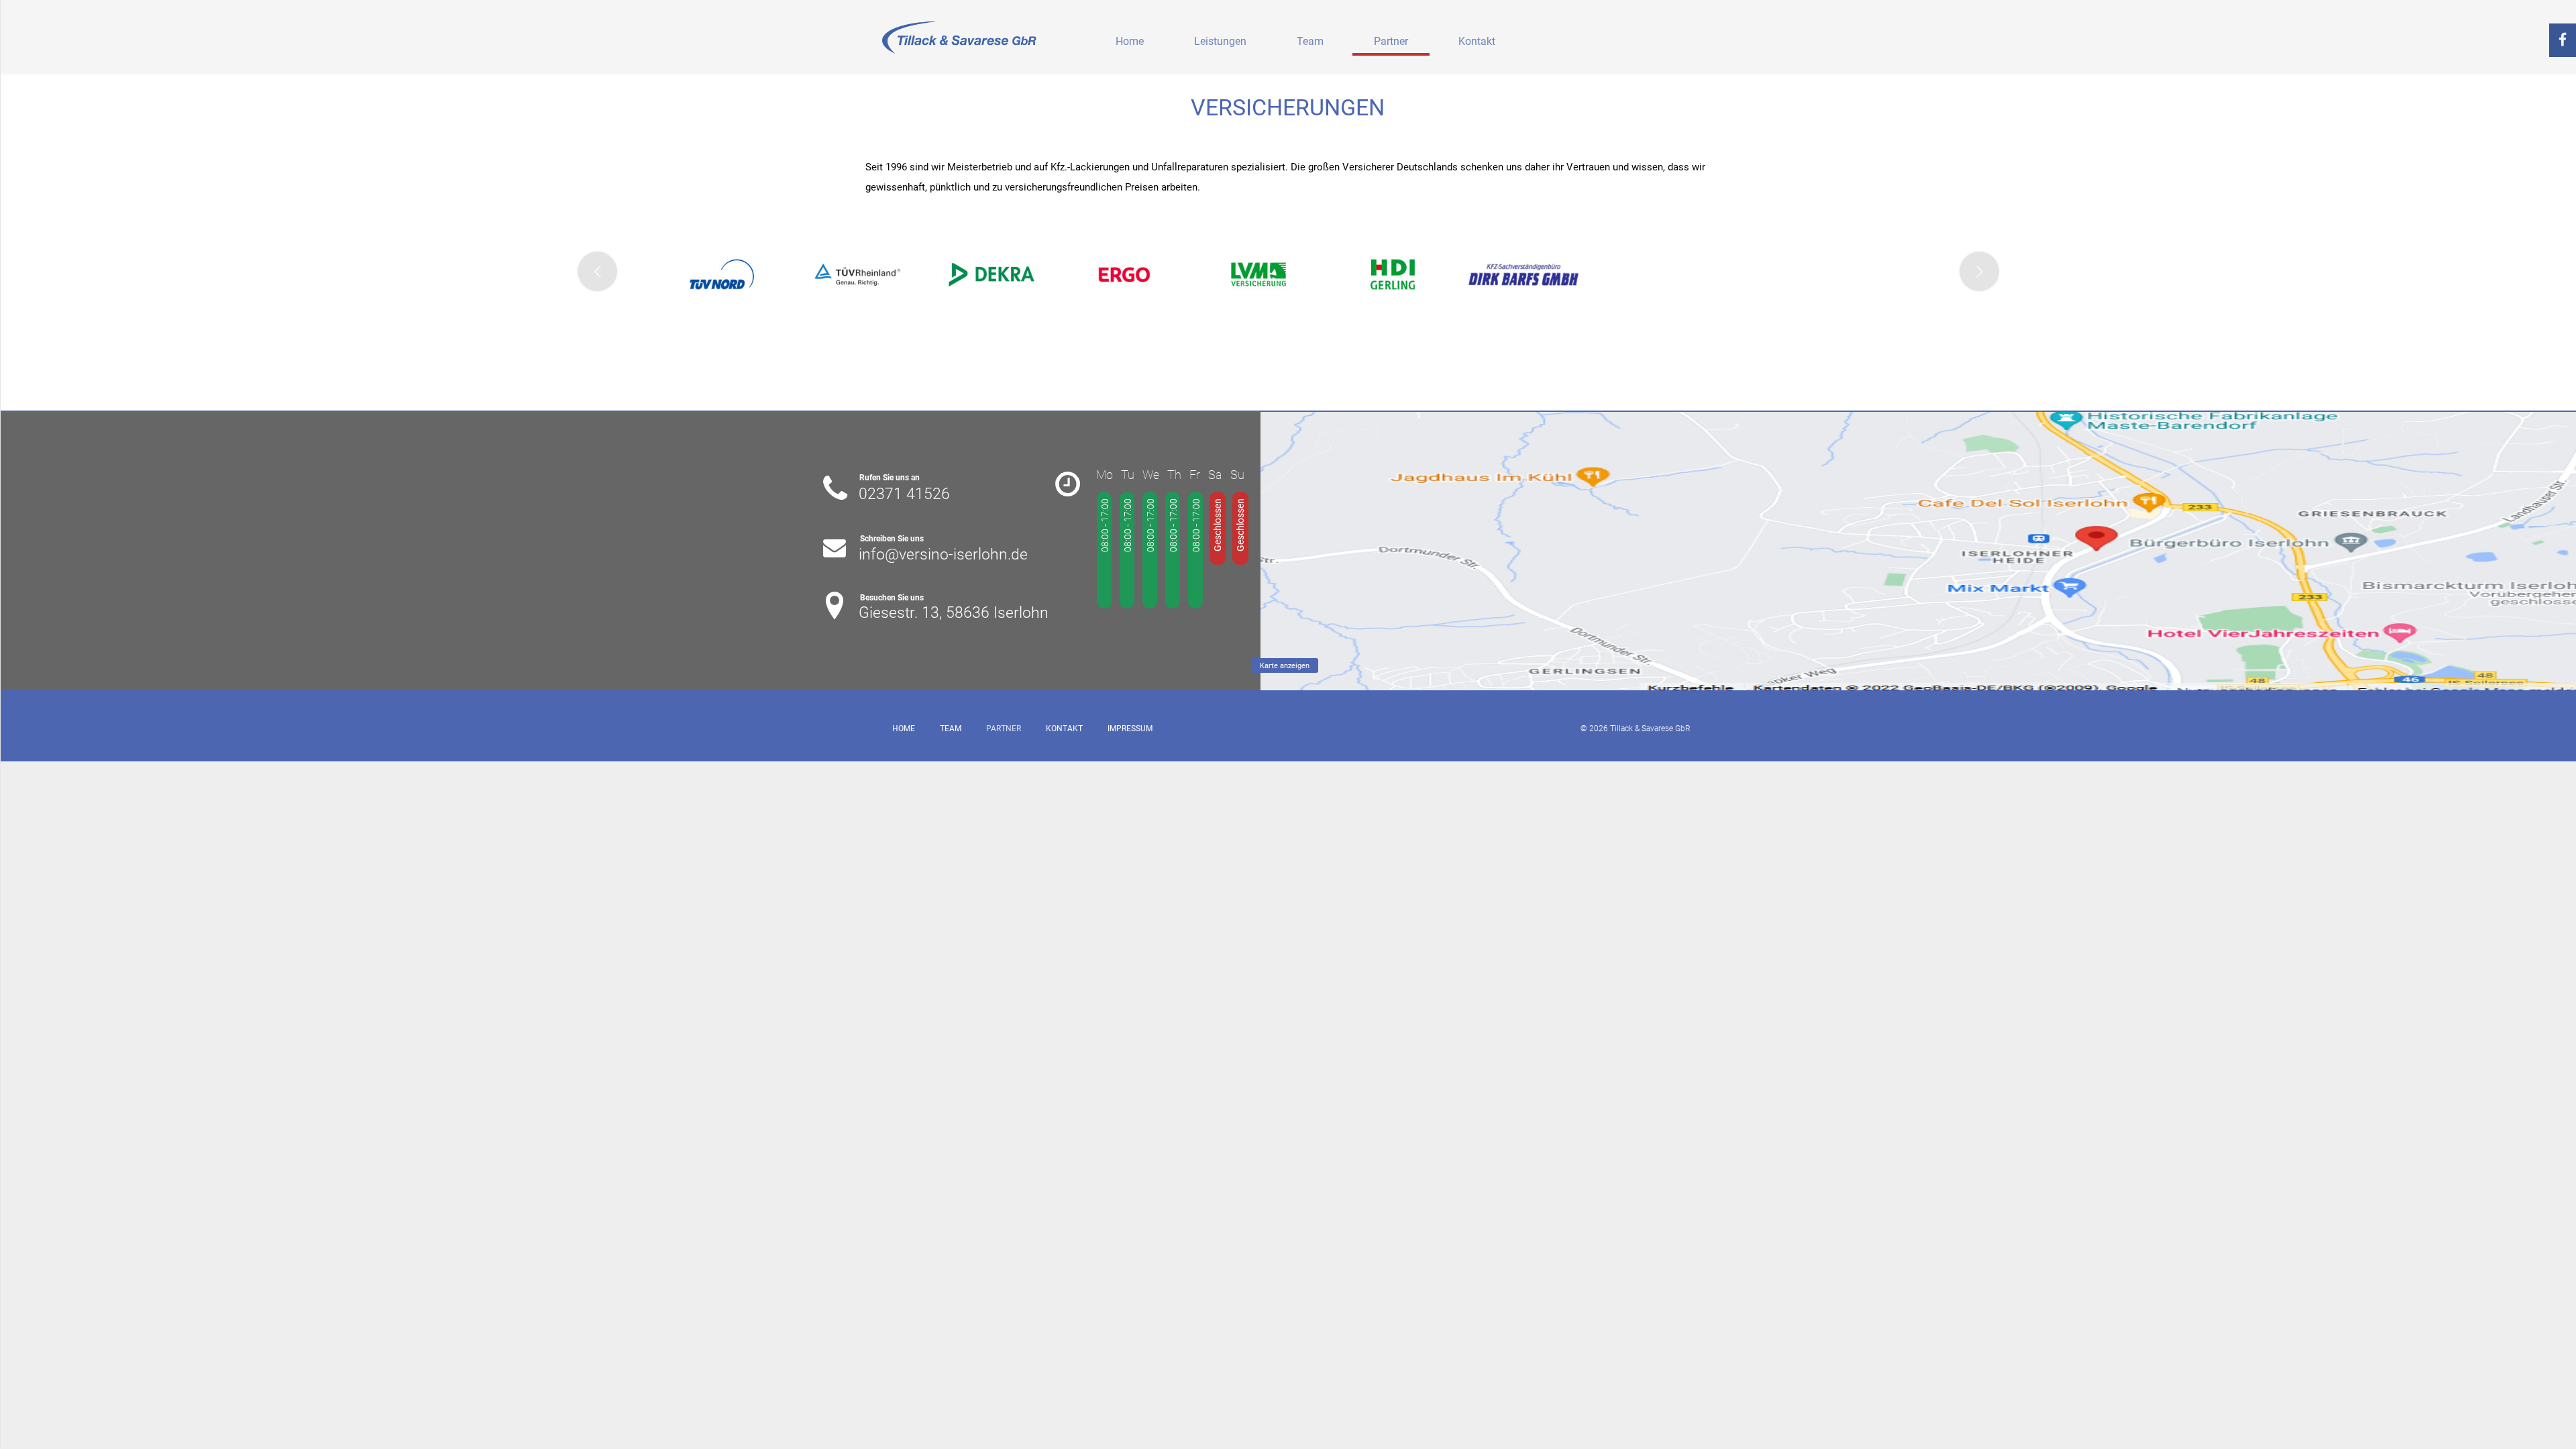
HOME (904, 729)
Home (1130, 41)
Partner (1391, 41)
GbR (1683, 729)
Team (1310, 41)
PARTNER (1004, 729)
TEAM (951, 729)
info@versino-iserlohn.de (943, 554)
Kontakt (1477, 41)
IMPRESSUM (1130, 729)
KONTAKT (1064, 729)
